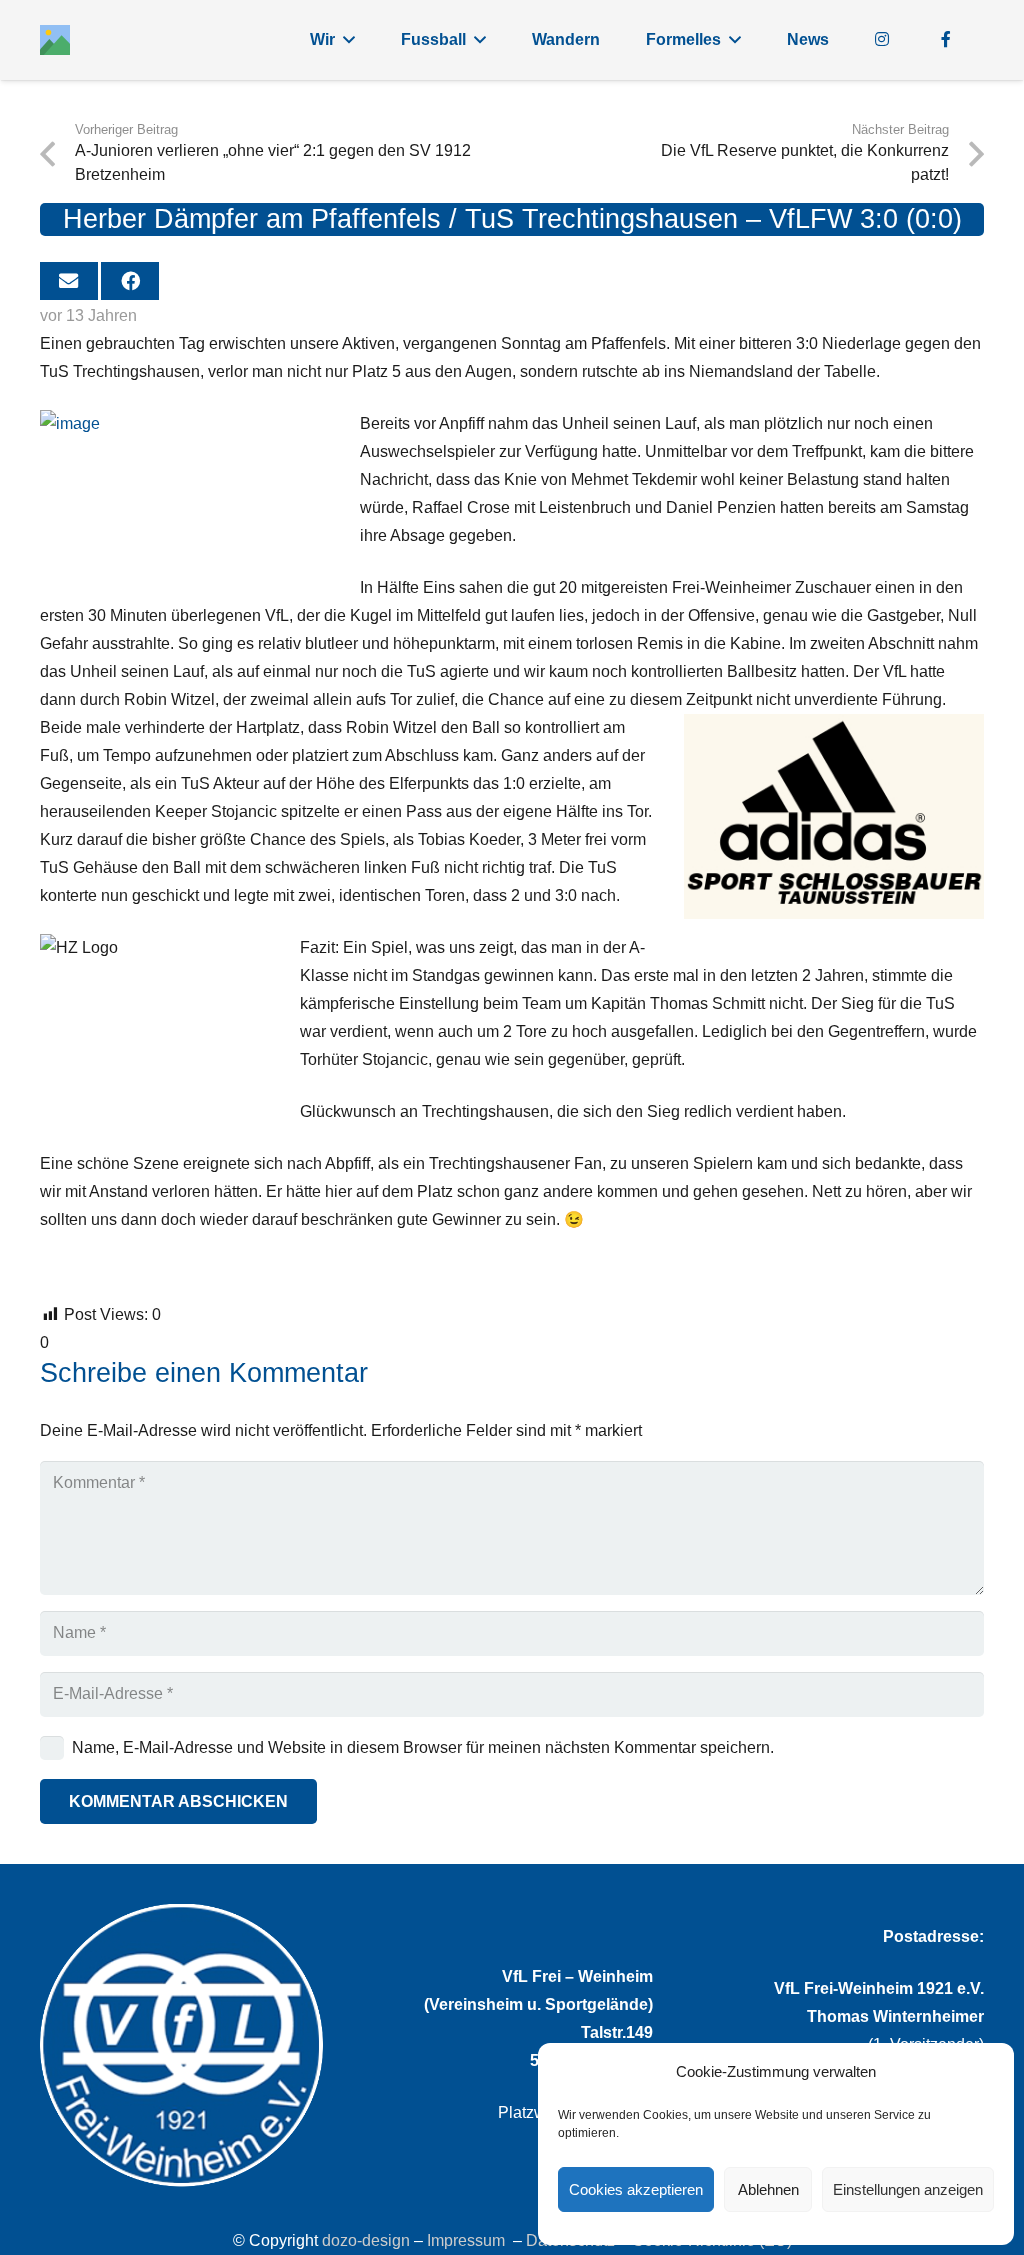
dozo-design (366, 2240)
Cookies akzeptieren (636, 2189)
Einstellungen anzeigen (908, 2189)
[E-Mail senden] (69, 281)
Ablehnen (768, 2189)
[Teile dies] (130, 281)
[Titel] (55, 40)
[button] (349, 39)
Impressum (466, 2240)
